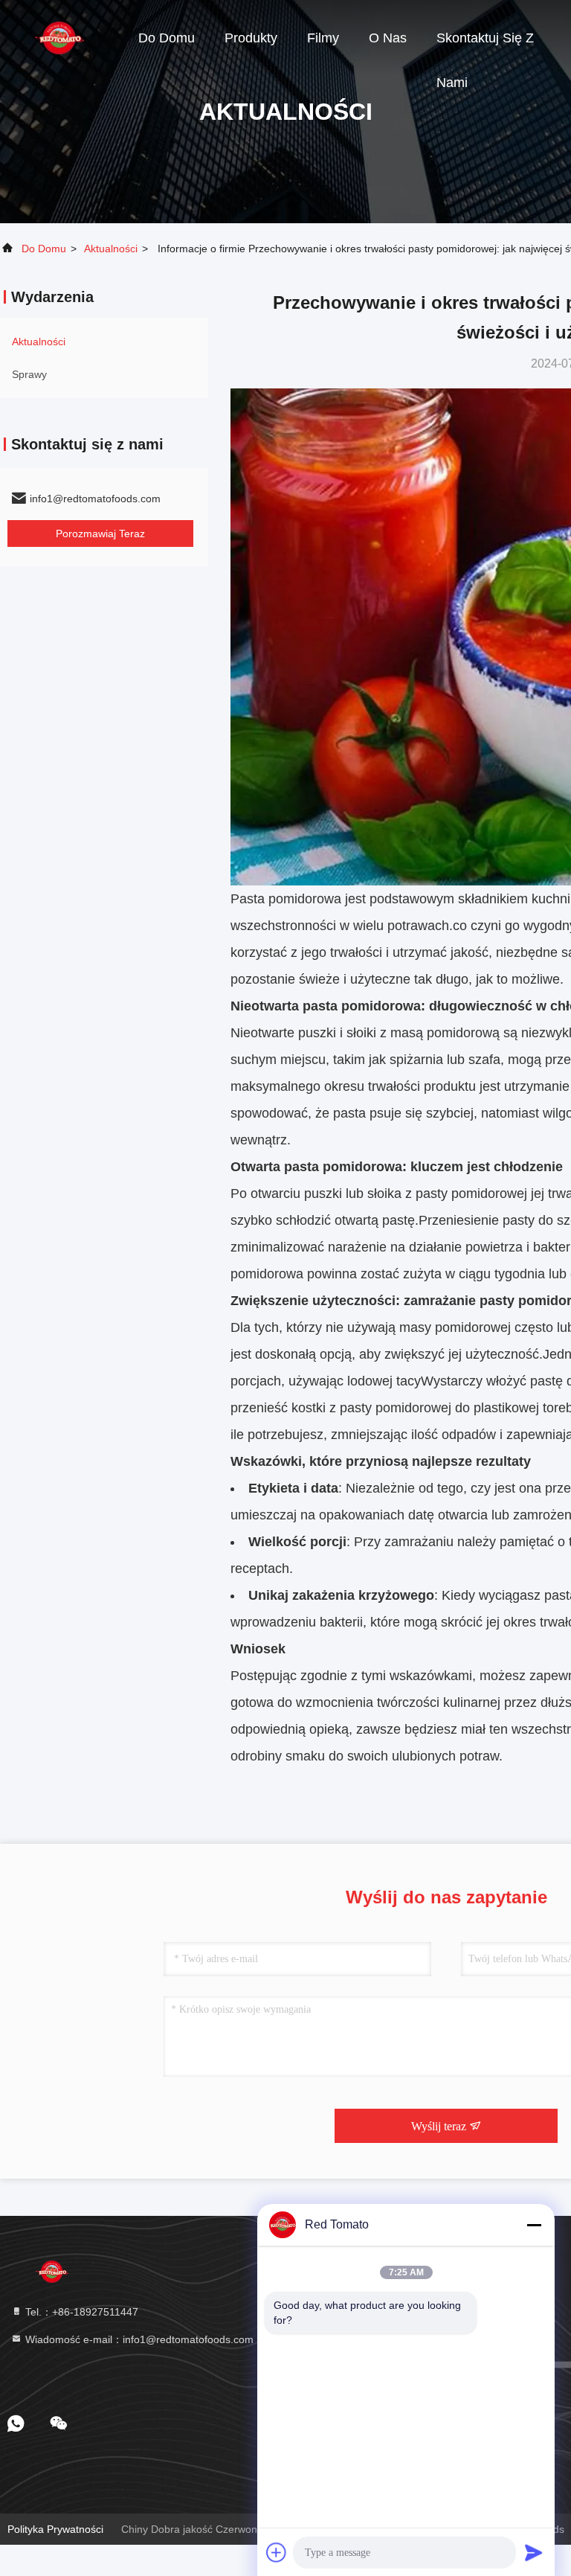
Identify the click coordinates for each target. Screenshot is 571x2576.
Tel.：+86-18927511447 (80, 2312)
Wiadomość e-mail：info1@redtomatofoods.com (138, 2339)
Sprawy (29, 374)
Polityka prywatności (55, 2529)
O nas (388, 38)
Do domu (167, 38)
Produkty (251, 38)
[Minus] (534, 2225)
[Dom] (59, 37)
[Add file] (277, 2552)
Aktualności (111, 249)
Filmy (323, 38)
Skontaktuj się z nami (485, 45)
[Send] (534, 2552)
